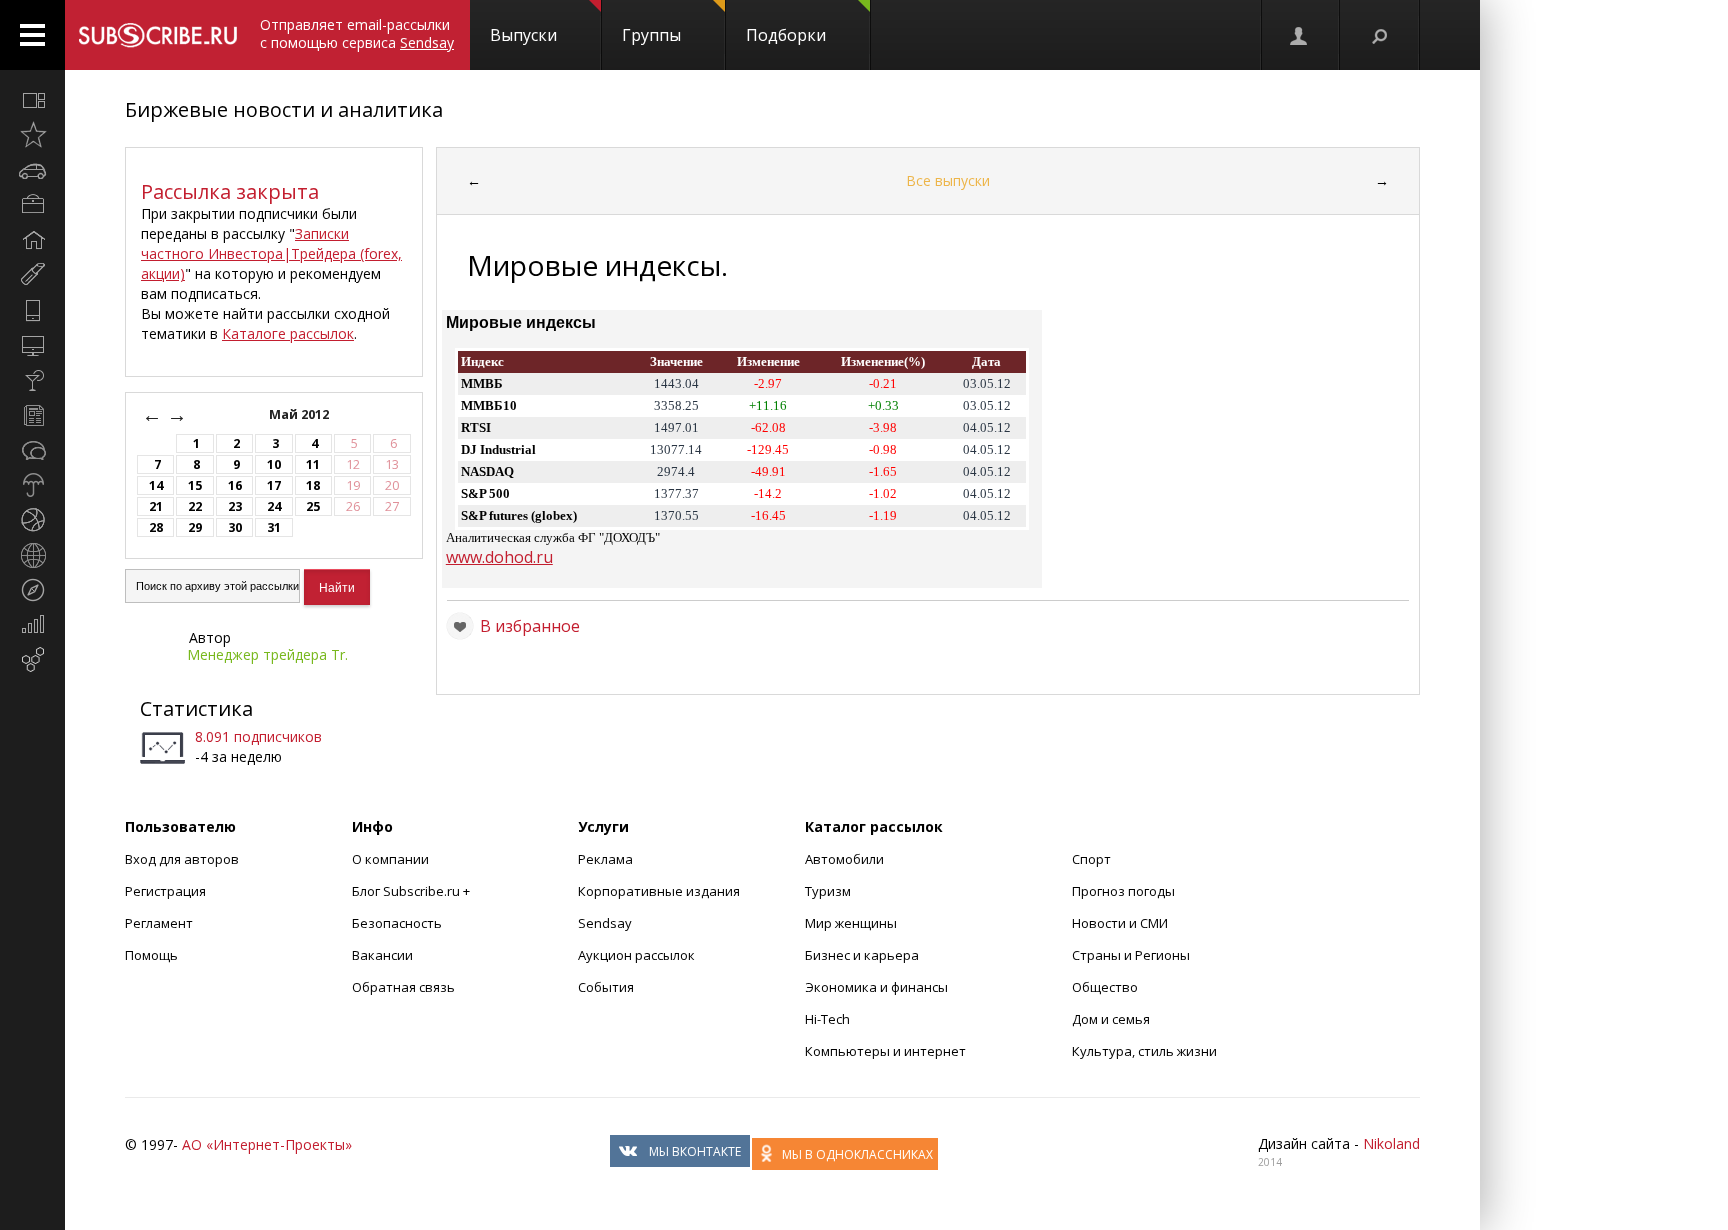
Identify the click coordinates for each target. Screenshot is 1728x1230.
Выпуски (523, 35)
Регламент (159, 923)
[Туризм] (32, 590)
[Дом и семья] (32, 240)
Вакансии (382, 955)
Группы (651, 35)
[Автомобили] (32, 170)
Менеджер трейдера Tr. (267, 654)
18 (313, 485)
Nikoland (1391, 1143)
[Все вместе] (32, 100)
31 (274, 527)
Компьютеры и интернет (885, 1051)
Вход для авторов (182, 859)
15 (195, 485)
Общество (1105, 987)
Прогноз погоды (1123, 891)
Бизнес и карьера (862, 955)
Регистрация (165, 891)
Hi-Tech (827, 1019)
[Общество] (32, 450)
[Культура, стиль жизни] (32, 380)
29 (195, 527)
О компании (390, 859)
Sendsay (605, 923)
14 (156, 485)
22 (195, 506)
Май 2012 (300, 414)
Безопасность (397, 923)
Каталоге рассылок (288, 333)
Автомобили (844, 859)
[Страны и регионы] (32, 555)
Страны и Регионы (1131, 955)
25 (313, 506)
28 (156, 527)
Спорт (1091, 859)
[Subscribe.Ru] (157, 35)
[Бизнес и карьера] (32, 205)
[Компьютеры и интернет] (32, 345)
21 (156, 506)
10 (274, 464)
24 (274, 506)
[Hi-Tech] (32, 310)
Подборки (786, 35)
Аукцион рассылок (636, 955)
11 (313, 464)
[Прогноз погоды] (32, 485)
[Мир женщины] (32, 275)
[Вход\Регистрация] (1300, 35)
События (606, 987)
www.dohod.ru (499, 557)
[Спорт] (32, 520)
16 (235, 485)
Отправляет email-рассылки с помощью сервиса (357, 33)
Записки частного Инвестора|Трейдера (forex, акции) (271, 253)
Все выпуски (948, 180)
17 (274, 485)
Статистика (196, 708)
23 (235, 506)
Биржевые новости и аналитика (284, 109)
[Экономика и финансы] (32, 625)
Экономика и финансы (876, 987)
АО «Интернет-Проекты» (267, 1144)
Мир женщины (851, 923)
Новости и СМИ (1120, 923)
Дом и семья (1111, 1019)
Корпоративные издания (659, 891)
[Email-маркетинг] (32, 660)
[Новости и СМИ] (32, 415)
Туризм (828, 891)
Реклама (605, 859)
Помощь (151, 955)
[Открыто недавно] (32, 135)
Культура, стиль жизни (1144, 1051)
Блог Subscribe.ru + (412, 891)
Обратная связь (403, 987)
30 (235, 527)
